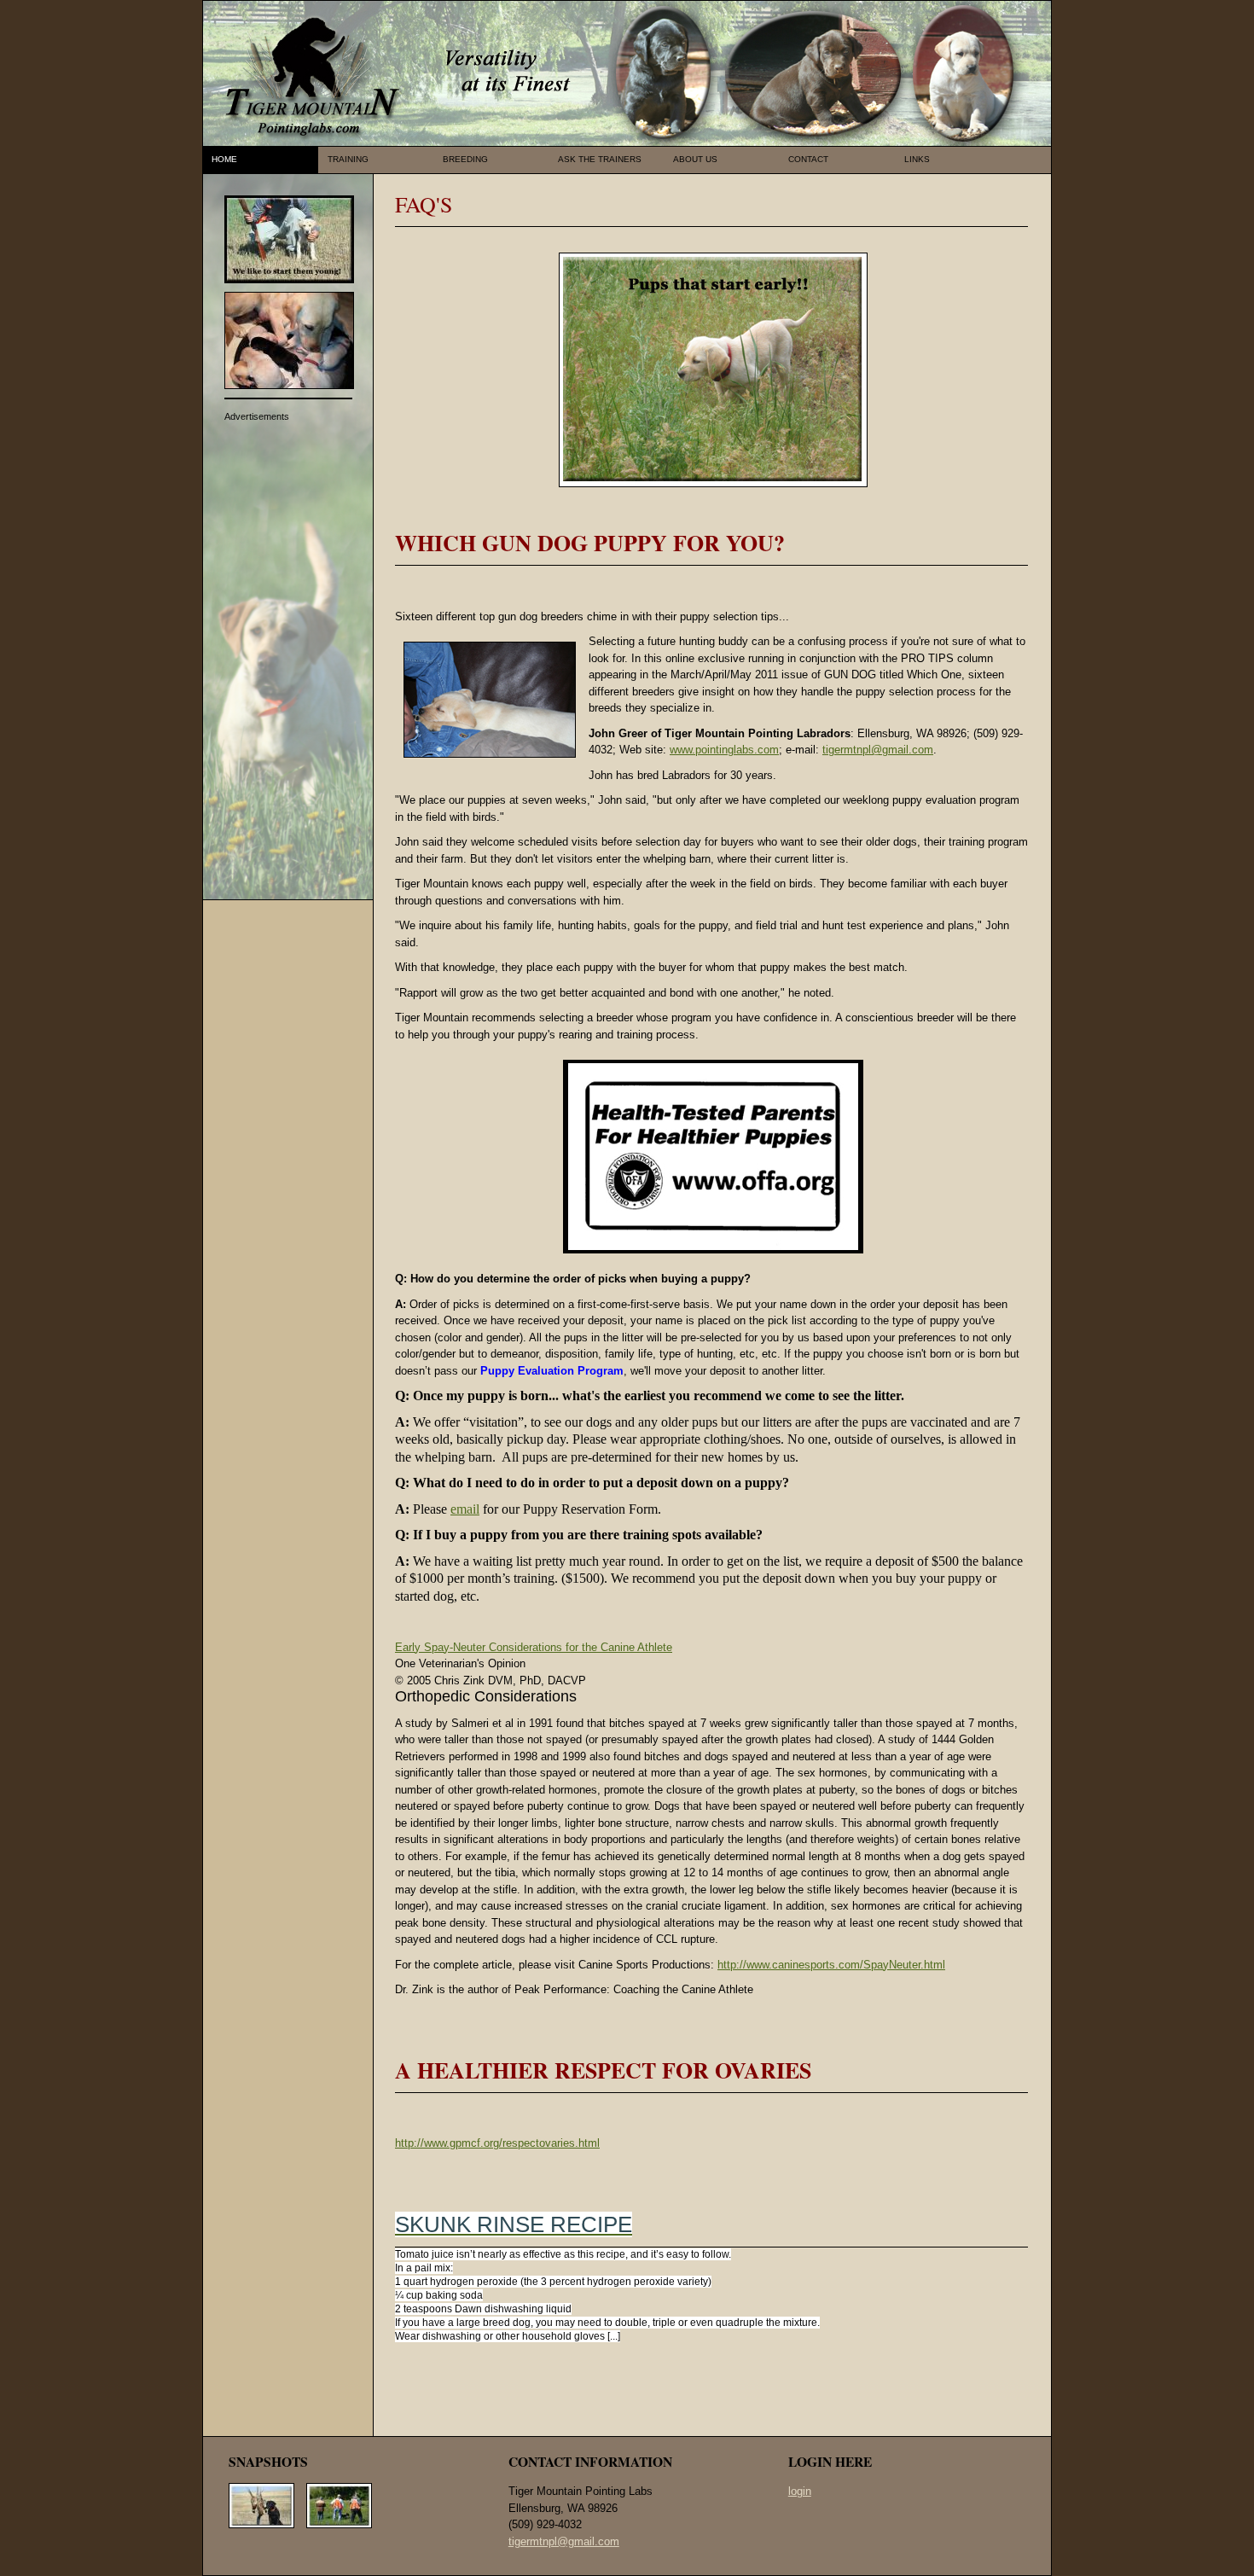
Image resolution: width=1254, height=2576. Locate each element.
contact (808, 159)
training (348, 159)
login (800, 2491)
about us (695, 159)
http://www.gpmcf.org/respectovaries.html (497, 2143)
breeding (465, 159)
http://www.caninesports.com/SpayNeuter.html (831, 1965)
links (917, 159)
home (224, 159)
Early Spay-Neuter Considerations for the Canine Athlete (534, 1647)
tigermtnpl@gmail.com (878, 750)
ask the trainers (600, 159)
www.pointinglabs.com (724, 750)
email (465, 1509)
